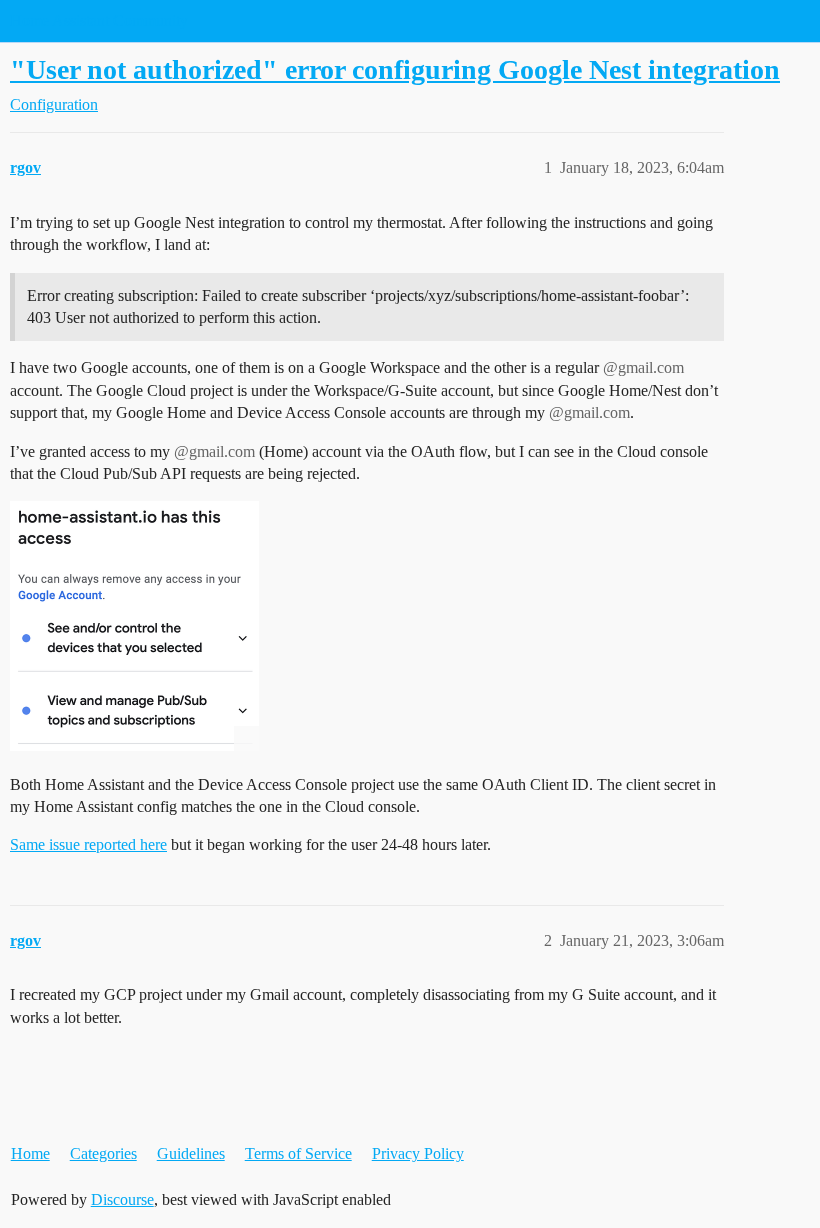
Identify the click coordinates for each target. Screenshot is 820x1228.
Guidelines (191, 1153)
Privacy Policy (418, 1153)
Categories (103, 1153)
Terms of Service (298, 1153)
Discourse (122, 1199)
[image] (134, 626)
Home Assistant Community (99, 20)
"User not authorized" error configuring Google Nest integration (395, 69)
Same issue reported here (88, 844)
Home (30, 1153)
